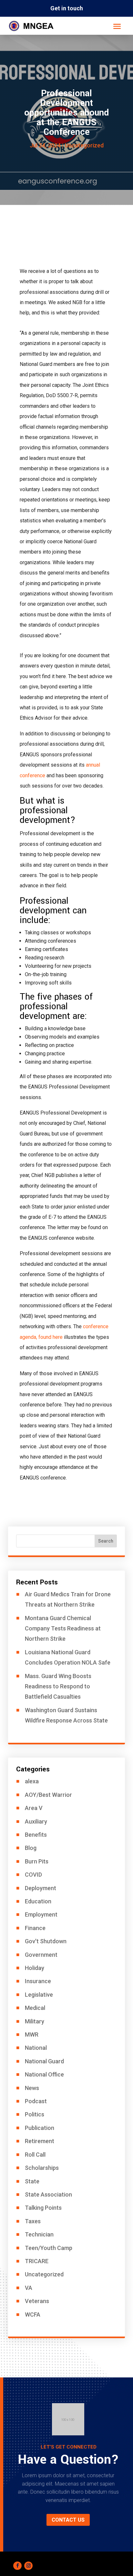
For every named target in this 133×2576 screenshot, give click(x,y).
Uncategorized (84, 145)
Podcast (36, 2101)
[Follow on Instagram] (28, 2566)
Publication (40, 2128)
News (32, 2088)
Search (106, 1541)
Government (41, 1955)
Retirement (40, 2141)
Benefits (36, 1835)
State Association (48, 2194)
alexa (32, 1781)
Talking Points (43, 2208)
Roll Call (35, 2155)
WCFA (33, 2315)
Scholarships (42, 2168)
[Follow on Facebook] (17, 2566)
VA (29, 2288)
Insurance (38, 1981)
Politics (35, 2114)
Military (35, 2021)
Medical (35, 2008)
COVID (33, 1875)
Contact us (68, 2520)
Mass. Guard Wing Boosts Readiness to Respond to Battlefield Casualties (58, 1686)
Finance (35, 1928)
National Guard (44, 2061)
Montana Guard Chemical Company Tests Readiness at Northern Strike (63, 1629)
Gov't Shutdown (46, 1941)
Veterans (37, 2301)
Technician (39, 2234)
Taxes (33, 2221)
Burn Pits (37, 1861)
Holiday (35, 1968)
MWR (32, 2035)
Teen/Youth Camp (49, 2248)
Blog (31, 1848)
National (36, 2048)
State (32, 2181)
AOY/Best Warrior (48, 1795)
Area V (34, 1808)
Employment (41, 1914)
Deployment (41, 1888)
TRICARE (37, 2261)
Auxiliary (36, 1821)
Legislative (39, 1995)
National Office (44, 2074)
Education (38, 1901)
